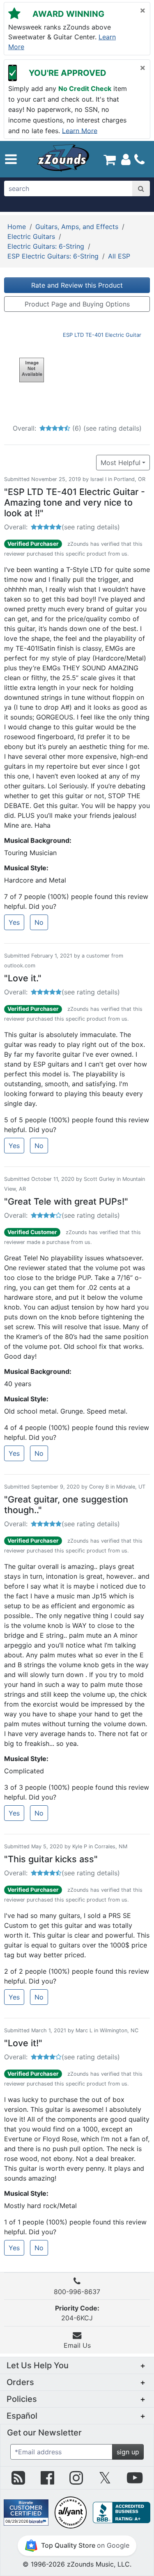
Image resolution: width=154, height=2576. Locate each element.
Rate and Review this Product (77, 285)
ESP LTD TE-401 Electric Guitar (102, 335)
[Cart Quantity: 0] (110, 159)
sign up (128, 2452)
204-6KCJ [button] (77, 2313)
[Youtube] (135, 2481)
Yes (14, 922)
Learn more (80, 130)
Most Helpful (121, 463)
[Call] (139, 159)
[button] (11, 159)
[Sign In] (126, 159)
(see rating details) (113, 428)
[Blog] (18, 2481)
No (39, 922)
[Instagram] (76, 2481)
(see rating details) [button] (91, 527)
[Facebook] (47, 2481)
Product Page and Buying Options (77, 304)
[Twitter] (105, 2481)
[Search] (141, 188)
